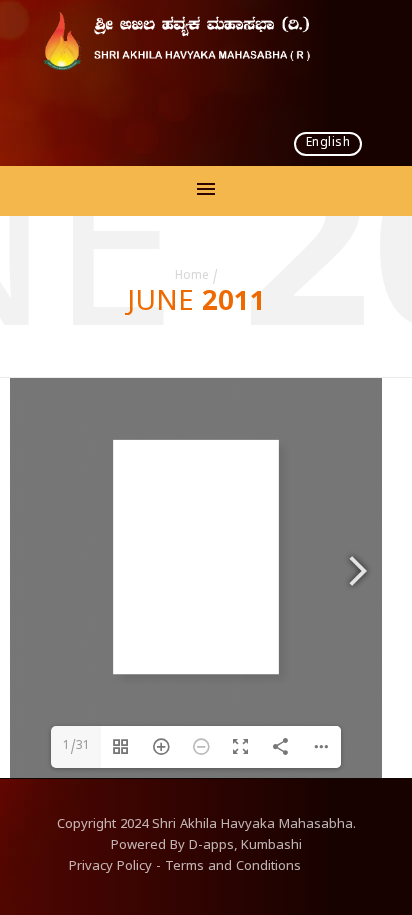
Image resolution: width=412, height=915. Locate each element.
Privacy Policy (110, 868)
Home (192, 277)
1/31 (76, 747)
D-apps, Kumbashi (245, 847)
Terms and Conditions (233, 868)
